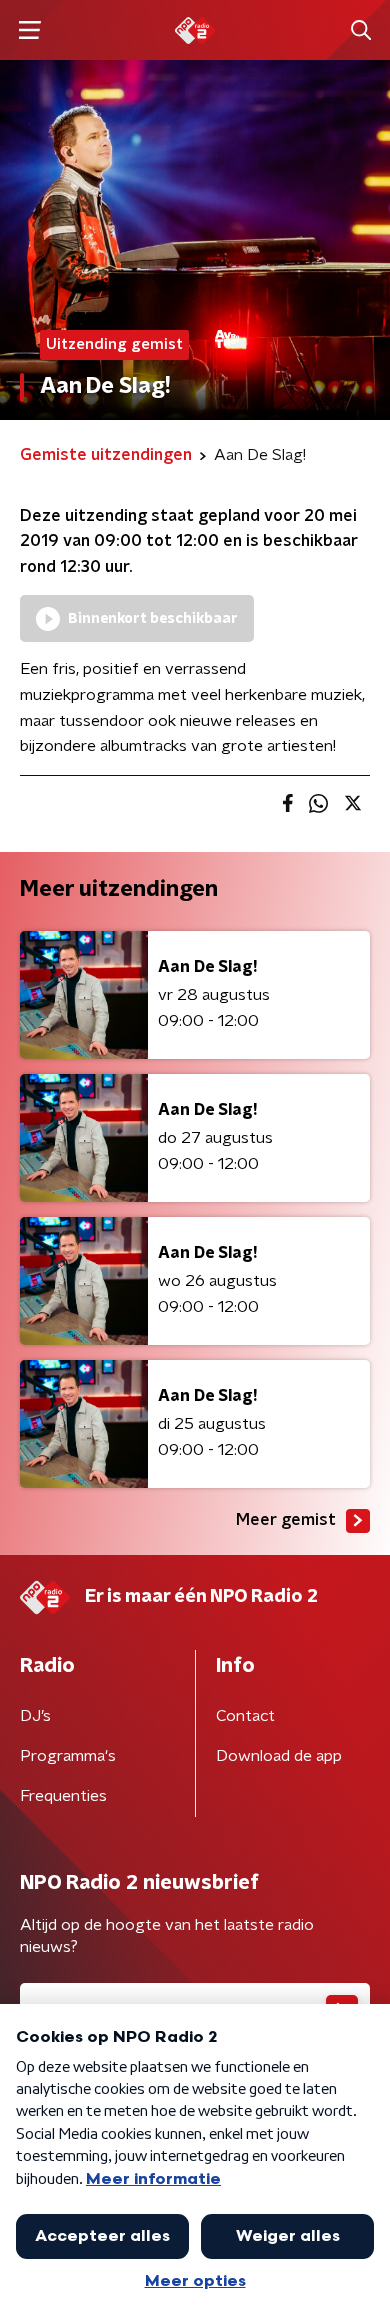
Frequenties (63, 1796)
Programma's (68, 1756)
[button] (29, 30)
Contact (245, 1716)
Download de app (279, 1756)
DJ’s (35, 1716)
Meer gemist (286, 1520)
